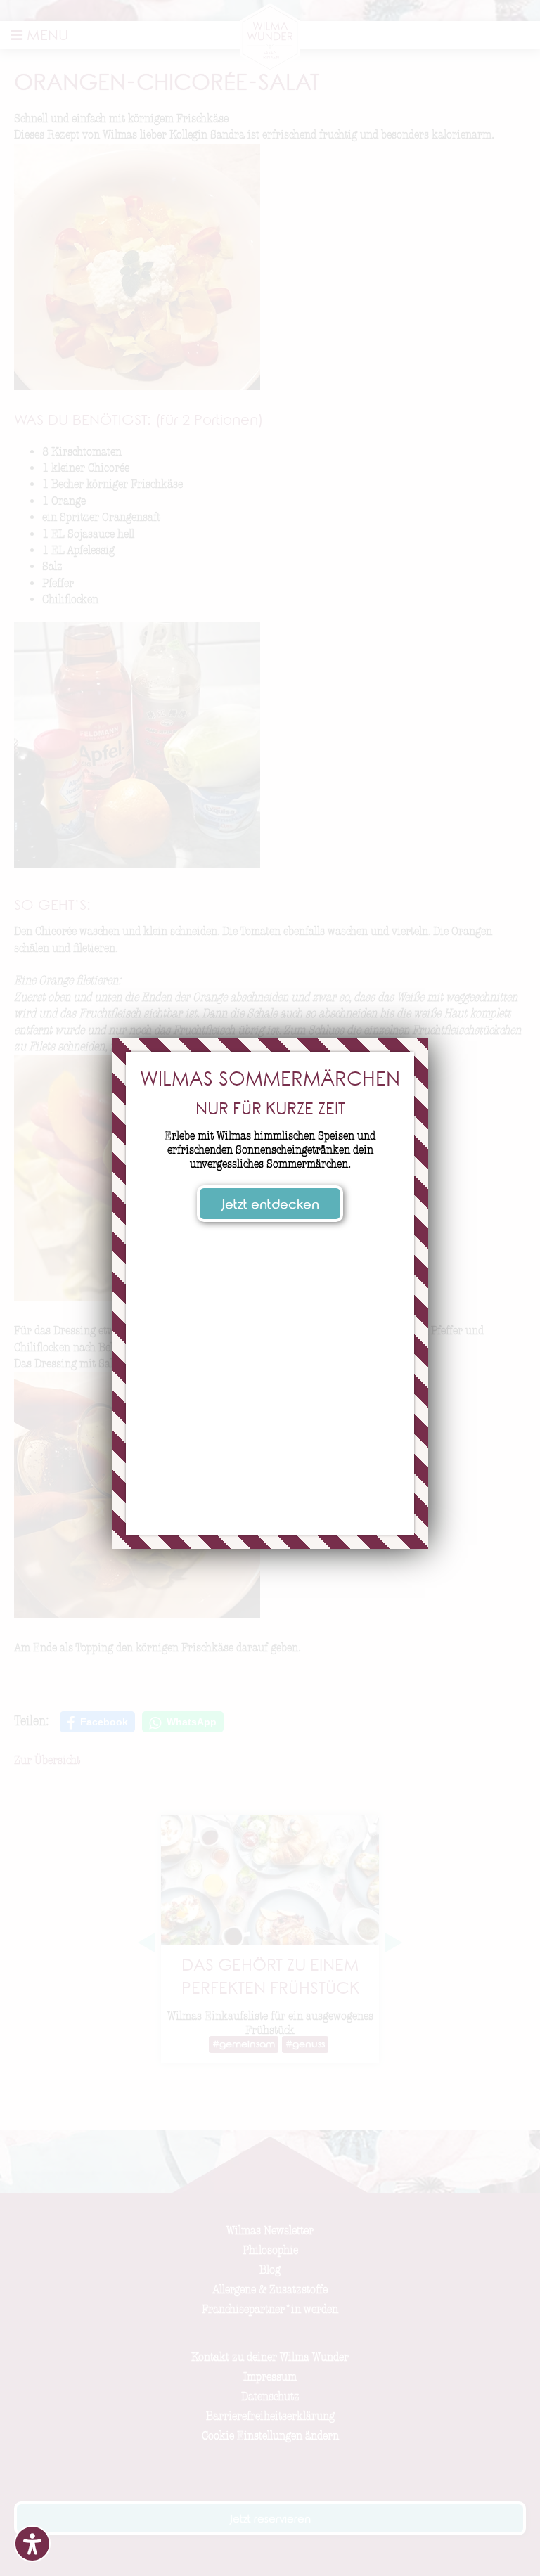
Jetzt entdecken (270, 1206)
